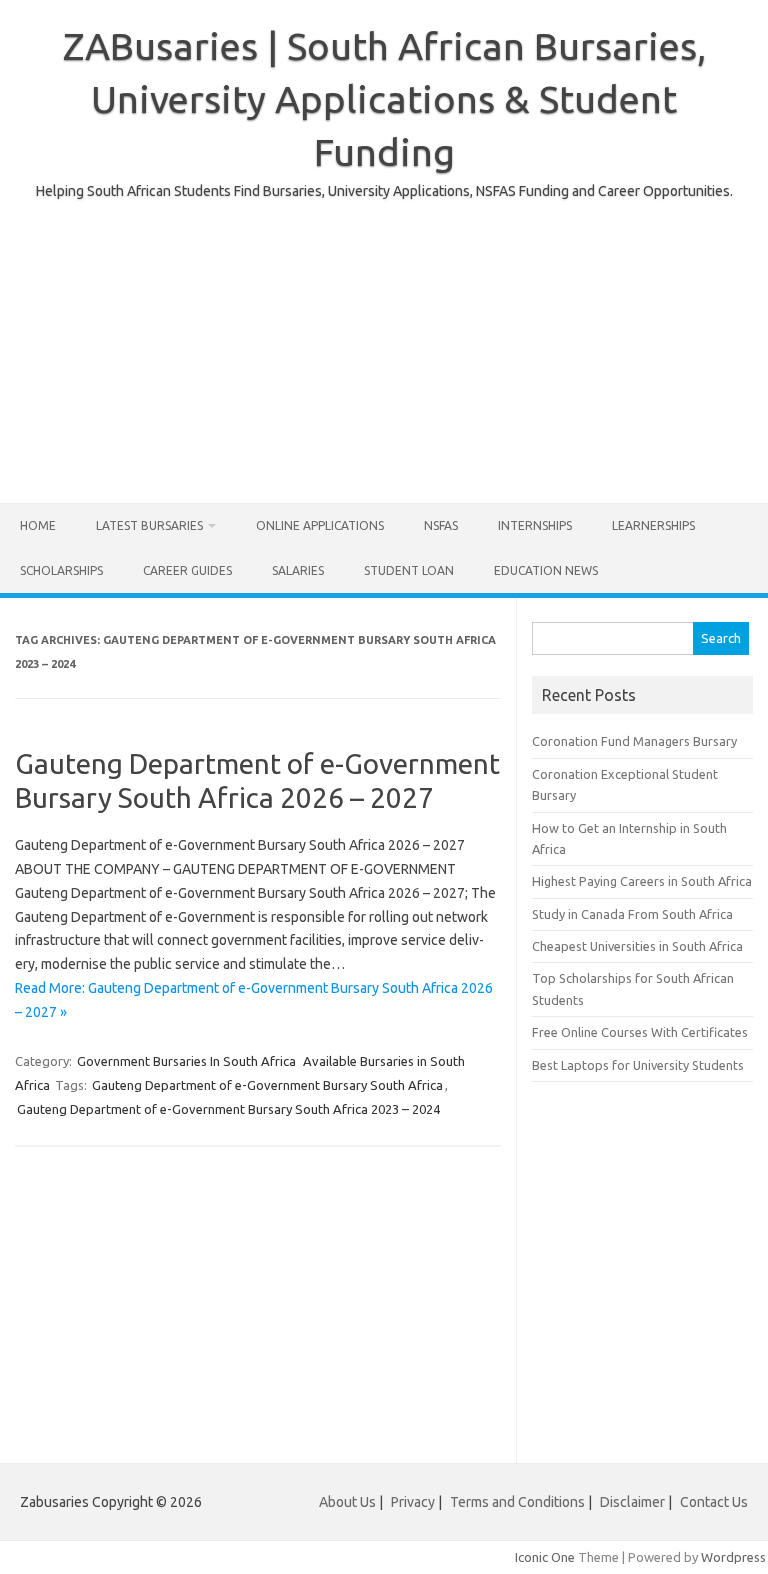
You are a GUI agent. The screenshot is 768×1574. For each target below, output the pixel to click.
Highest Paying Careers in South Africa (642, 881)
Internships (535, 525)
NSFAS (441, 525)
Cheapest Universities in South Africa (637, 946)
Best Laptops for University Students (638, 1065)
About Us (347, 1502)
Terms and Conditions (517, 1502)
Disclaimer (632, 1502)
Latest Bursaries (149, 525)
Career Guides (187, 570)
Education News (546, 570)
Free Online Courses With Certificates (640, 1032)
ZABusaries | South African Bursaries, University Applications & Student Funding (384, 99)
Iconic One (545, 1557)
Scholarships (61, 570)
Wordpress (733, 1557)
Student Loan (409, 570)
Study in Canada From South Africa (632, 914)
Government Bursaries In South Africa (186, 1061)
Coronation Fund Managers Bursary (634, 741)
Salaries (298, 570)
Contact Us (714, 1502)
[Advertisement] (384, 343)
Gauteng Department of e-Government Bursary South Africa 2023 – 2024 (228, 1109)
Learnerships (653, 525)
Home (38, 525)
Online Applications (320, 525)
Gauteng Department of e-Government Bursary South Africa (267, 1085)
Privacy (414, 1502)
